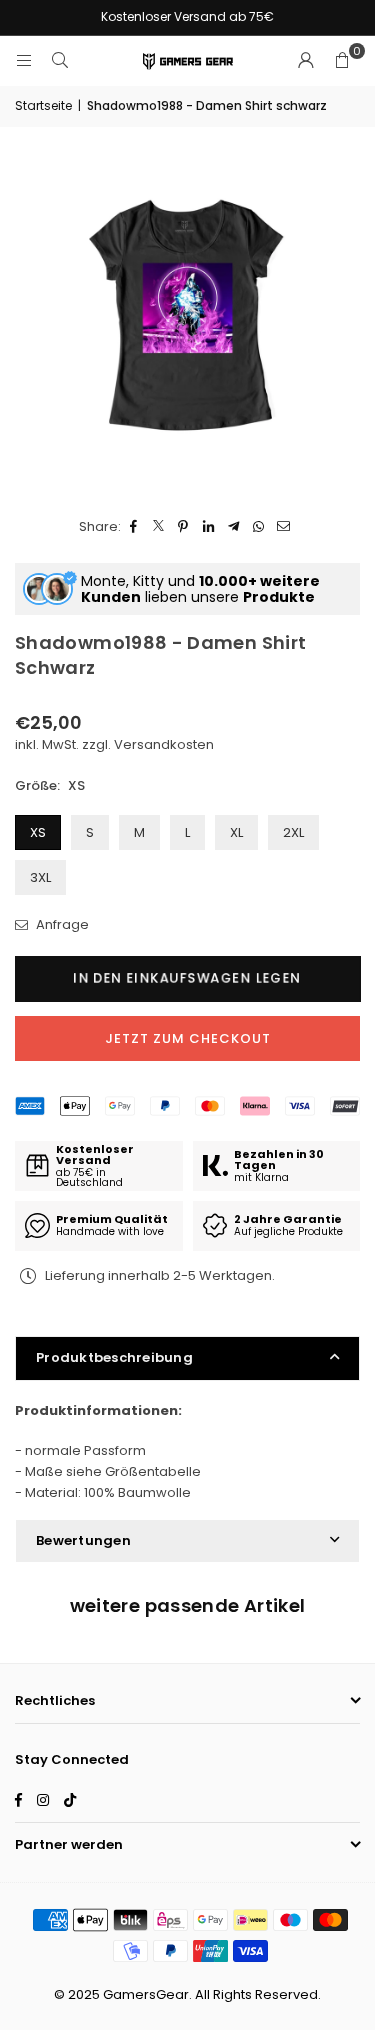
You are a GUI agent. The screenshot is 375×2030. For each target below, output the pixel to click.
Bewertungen (83, 1540)
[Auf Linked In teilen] (208, 527)
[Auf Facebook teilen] (133, 527)
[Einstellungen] (306, 61)
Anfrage (61, 924)
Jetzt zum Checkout (188, 1038)
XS (38, 832)
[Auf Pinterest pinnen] (183, 527)
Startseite (43, 105)
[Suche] (60, 60)
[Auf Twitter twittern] (158, 527)
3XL (40, 877)
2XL (293, 832)
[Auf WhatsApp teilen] (258, 527)
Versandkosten (164, 744)
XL (236, 832)
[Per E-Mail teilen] (283, 527)
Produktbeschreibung (114, 1357)
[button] (342, 61)
